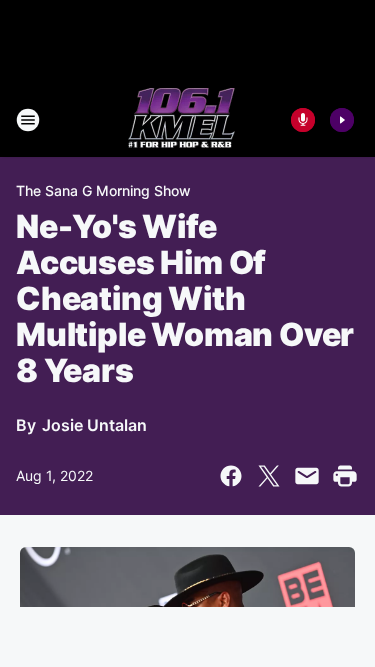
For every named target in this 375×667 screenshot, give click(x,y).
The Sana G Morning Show (103, 190)
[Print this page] (345, 476)
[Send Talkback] (303, 120)
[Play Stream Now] (342, 120)
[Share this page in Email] (307, 476)
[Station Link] (181, 120)
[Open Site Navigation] (28, 120)
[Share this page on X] (269, 476)
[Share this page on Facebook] (231, 476)
